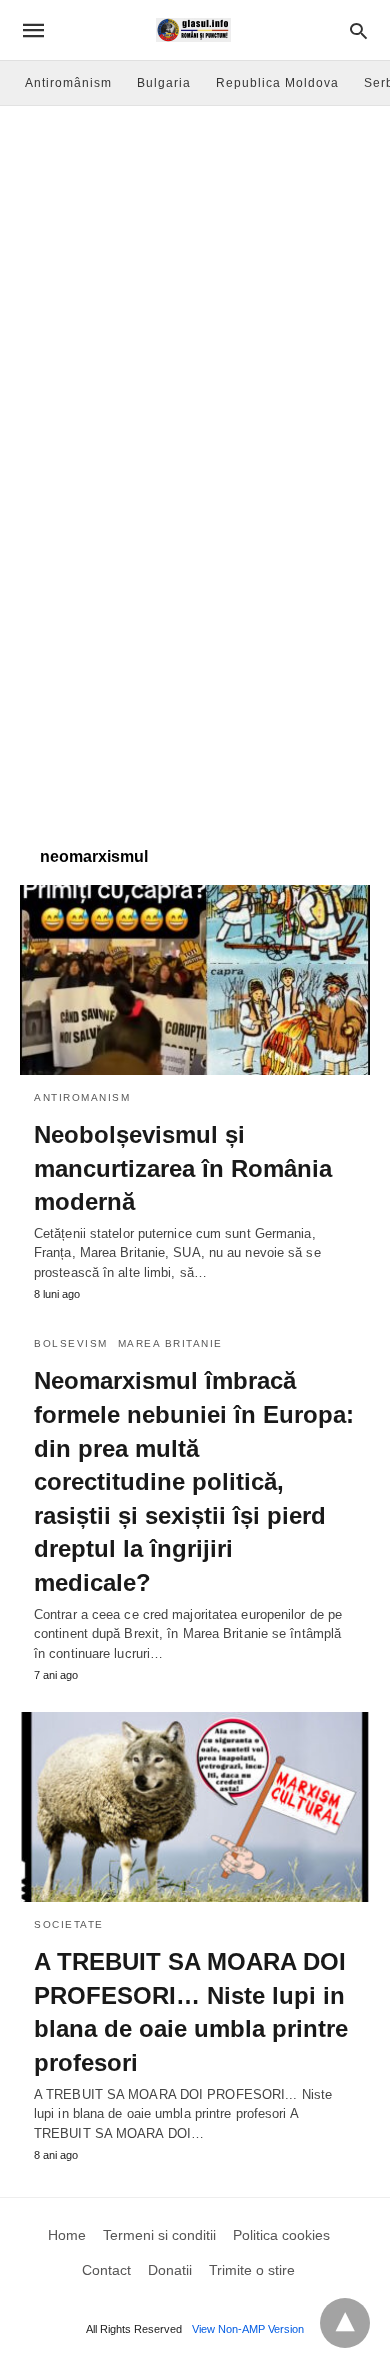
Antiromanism (82, 1097)
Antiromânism (68, 83)
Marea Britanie (170, 1343)
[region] (195, 666)
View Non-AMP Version (248, 2329)
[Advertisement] (195, 311)
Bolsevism (71, 1343)
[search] (358, 30)
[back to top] (345, 2323)
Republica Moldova (277, 83)
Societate (69, 1924)
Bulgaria (164, 83)
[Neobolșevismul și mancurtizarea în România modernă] (195, 980)
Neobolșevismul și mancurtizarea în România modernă (183, 1168)
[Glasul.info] (193, 30)
